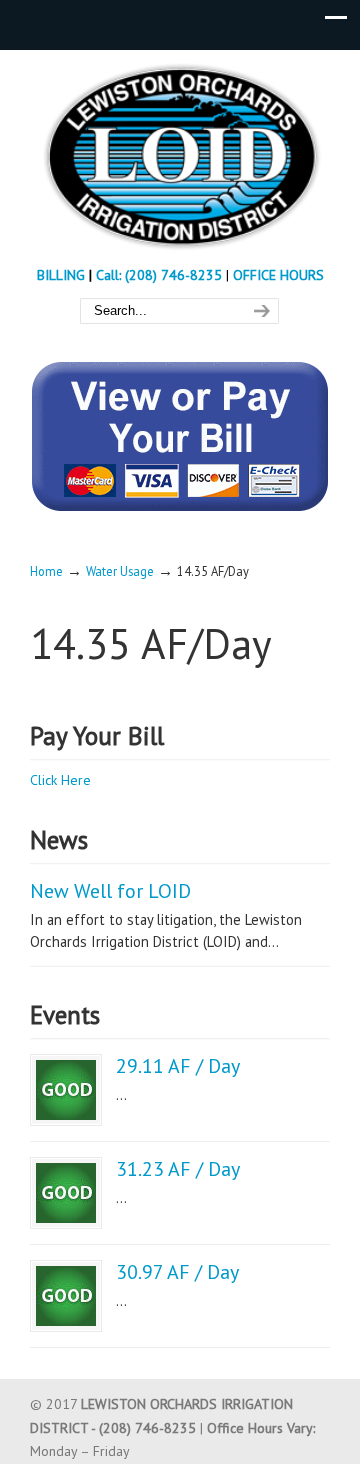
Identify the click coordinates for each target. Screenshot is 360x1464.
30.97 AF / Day (177, 1272)
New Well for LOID (110, 891)
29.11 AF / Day (178, 1066)
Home (46, 571)
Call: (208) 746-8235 (161, 275)
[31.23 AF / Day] (66, 1193)
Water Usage (120, 571)
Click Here (60, 780)
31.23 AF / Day (178, 1169)
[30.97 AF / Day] (66, 1296)
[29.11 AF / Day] (66, 1090)
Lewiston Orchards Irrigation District (180, 156)
